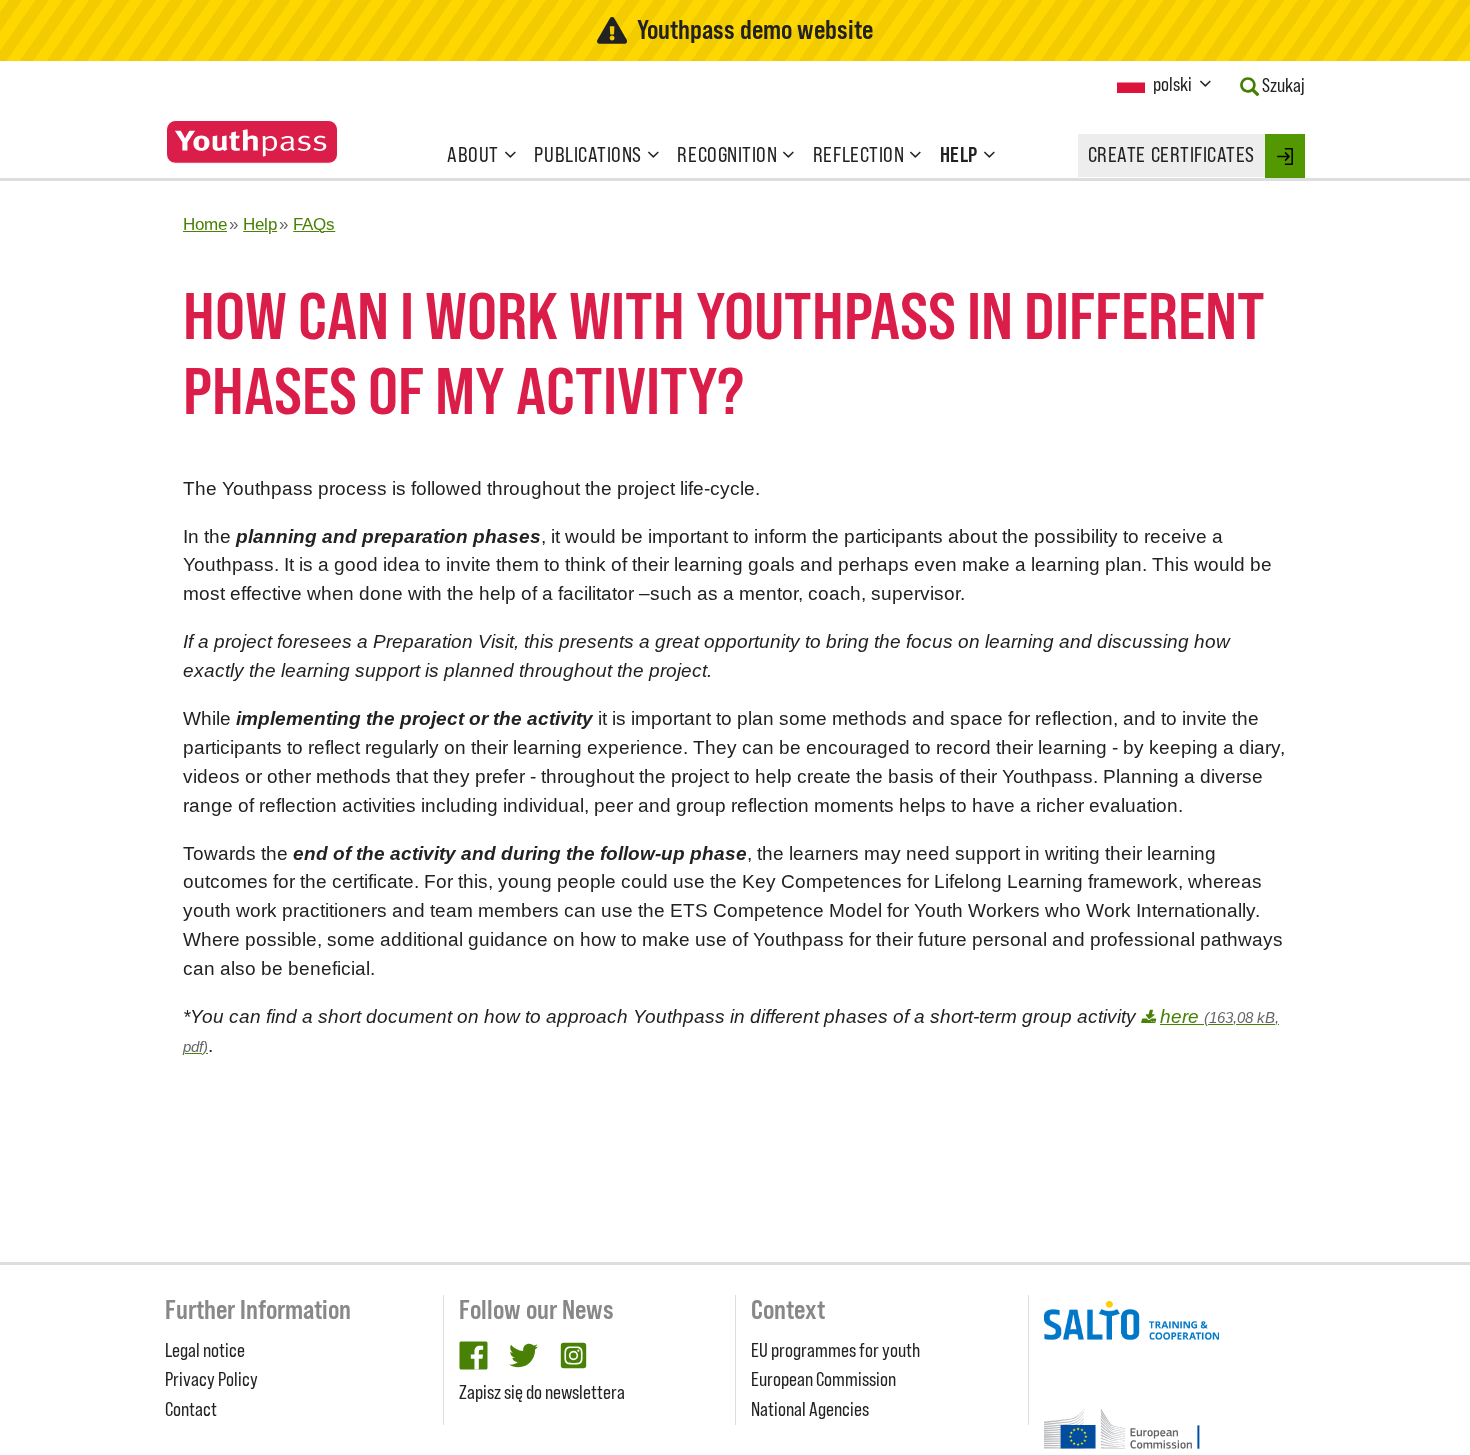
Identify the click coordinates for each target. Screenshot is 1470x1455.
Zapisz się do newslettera (542, 1392)
